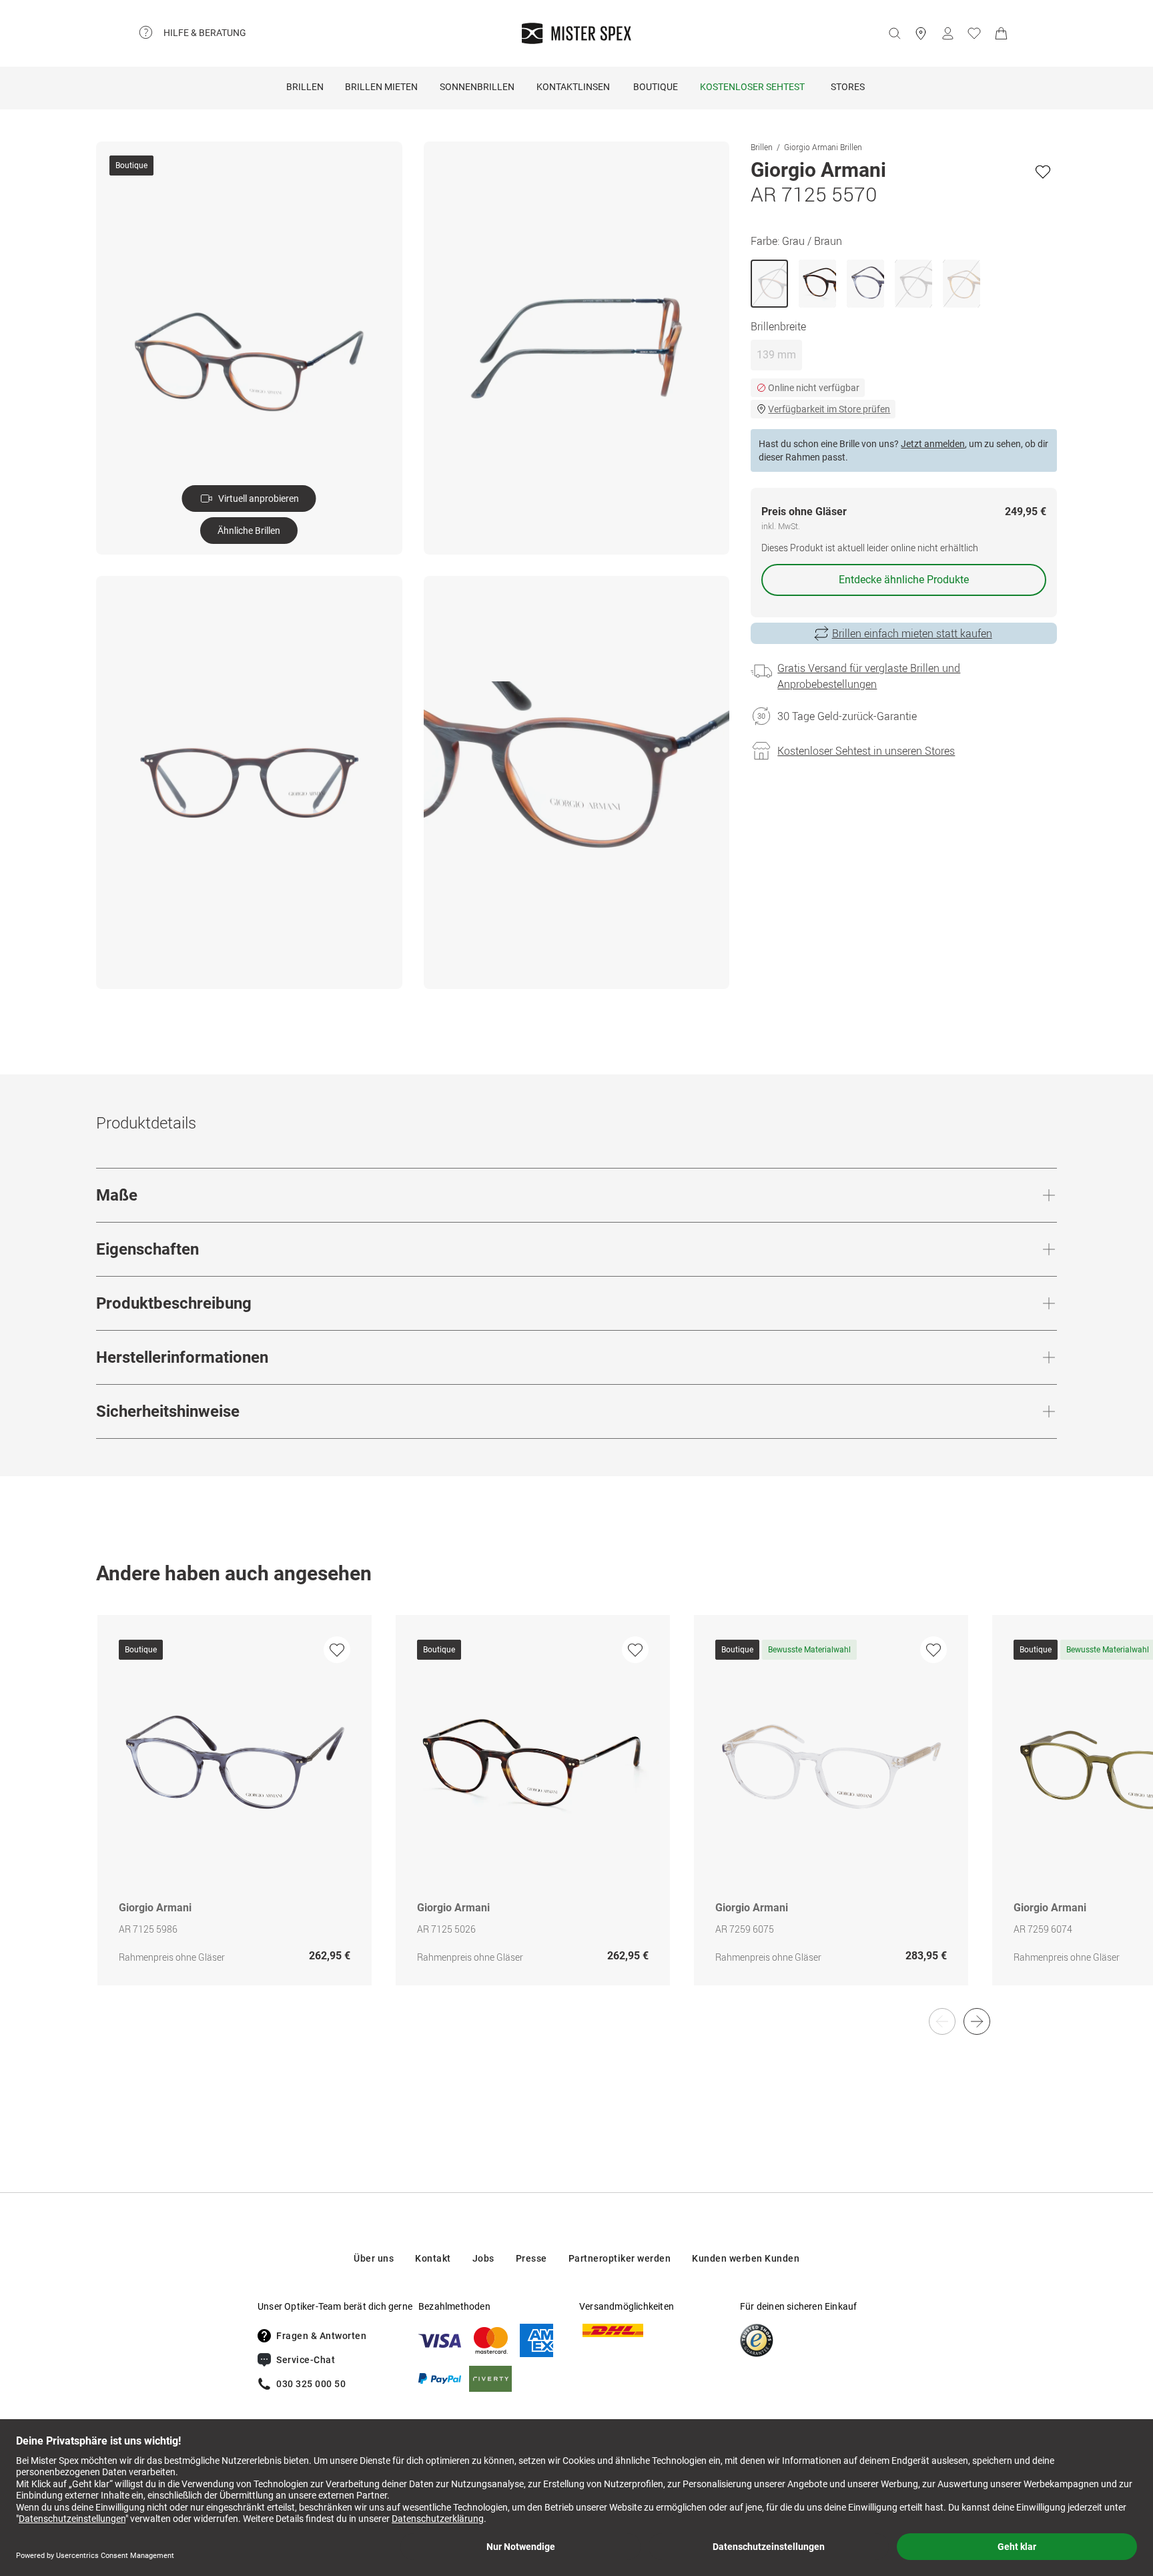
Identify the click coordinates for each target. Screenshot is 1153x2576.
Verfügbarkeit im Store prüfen (829, 409)
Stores (848, 87)
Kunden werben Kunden (746, 2258)
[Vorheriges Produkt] (942, 2021)
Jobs (483, 2258)
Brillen (305, 87)
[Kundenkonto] (947, 33)
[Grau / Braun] (769, 284)
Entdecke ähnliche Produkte (904, 580)
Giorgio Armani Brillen (823, 147)
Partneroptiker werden (620, 2258)
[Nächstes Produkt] (977, 2021)
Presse (531, 2258)
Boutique (656, 87)
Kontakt (433, 2258)
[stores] (921, 33)
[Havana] (817, 284)
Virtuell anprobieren (259, 499)
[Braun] (962, 284)
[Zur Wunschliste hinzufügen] (1043, 172)
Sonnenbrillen (477, 87)
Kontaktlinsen (573, 87)
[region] (576, 1814)
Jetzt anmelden (933, 444)
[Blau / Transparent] (865, 284)
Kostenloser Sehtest (752, 87)
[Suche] (894, 33)
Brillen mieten (381, 87)
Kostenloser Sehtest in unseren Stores (866, 751)
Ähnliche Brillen (249, 531)
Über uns (374, 2258)
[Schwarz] (913, 284)
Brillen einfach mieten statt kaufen (912, 633)
